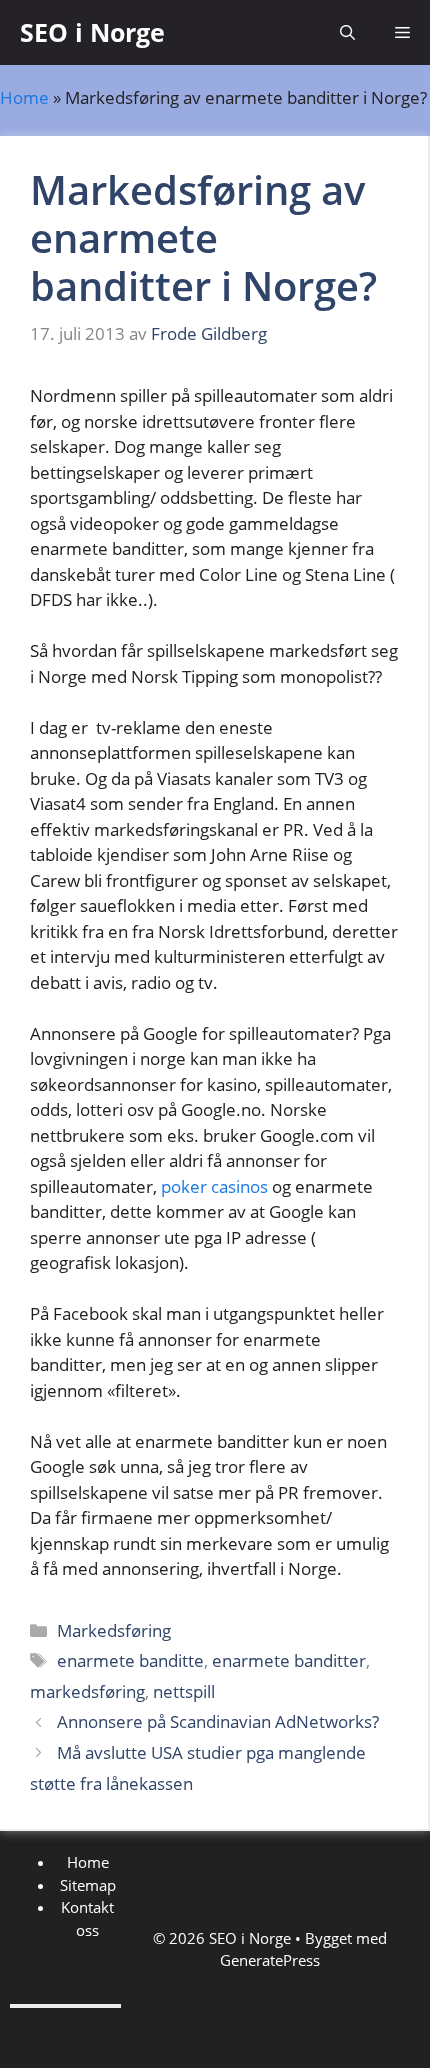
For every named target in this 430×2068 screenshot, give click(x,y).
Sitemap (88, 1885)
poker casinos (214, 1186)
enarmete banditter (289, 1660)
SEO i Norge (92, 32)
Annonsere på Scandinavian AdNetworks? (218, 1721)
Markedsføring (114, 1630)
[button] (347, 32)
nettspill (184, 1691)
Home (24, 97)
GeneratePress (270, 1960)
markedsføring (87, 1691)
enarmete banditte (130, 1660)
